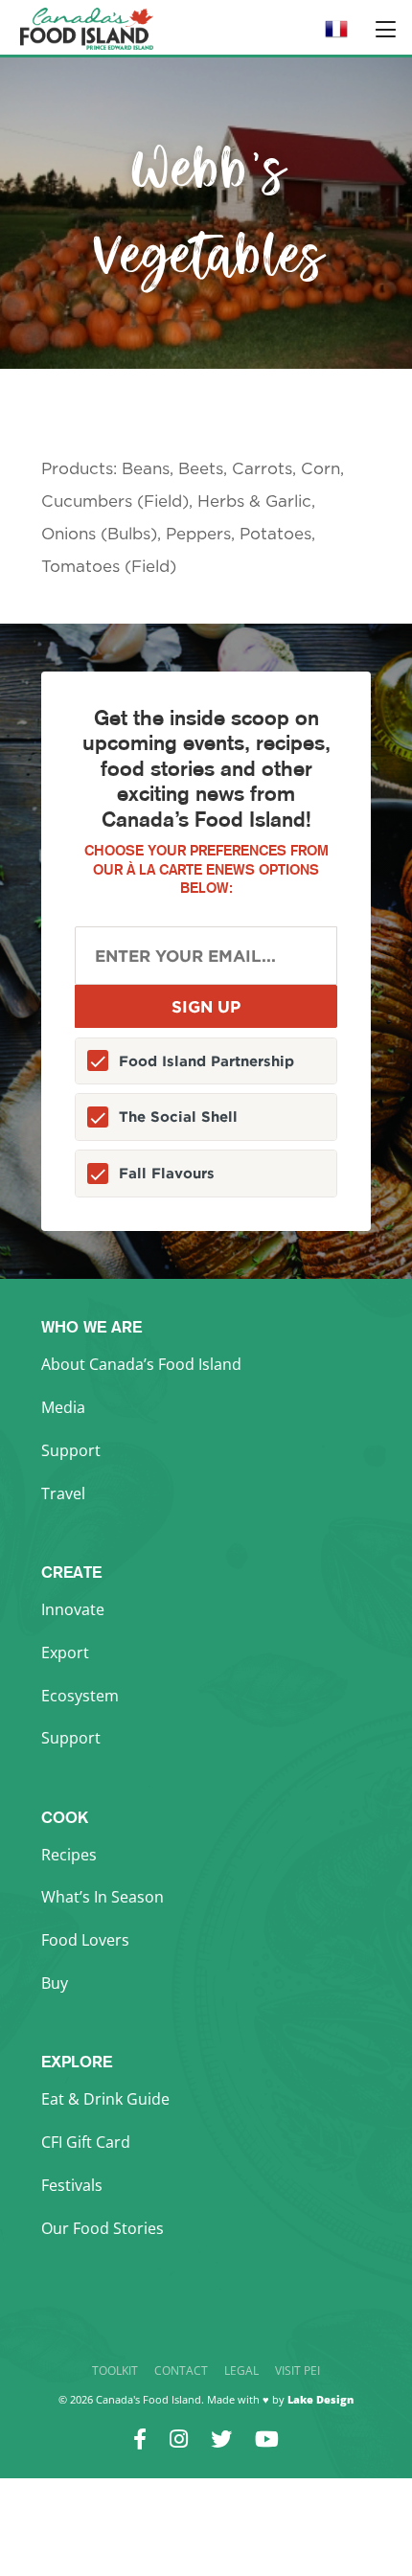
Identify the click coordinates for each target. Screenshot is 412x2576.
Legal (241, 2371)
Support (71, 1450)
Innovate (73, 1609)
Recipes (69, 1855)
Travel (63, 1493)
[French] (336, 35)
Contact (181, 2371)
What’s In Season (103, 1897)
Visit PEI (298, 2371)
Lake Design (320, 2399)
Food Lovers (85, 1940)
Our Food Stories (103, 2228)
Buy (55, 1983)
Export (65, 1653)
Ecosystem (80, 1696)
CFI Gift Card (86, 2142)
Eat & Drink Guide (105, 2099)
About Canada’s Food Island (141, 1364)
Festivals (72, 2185)
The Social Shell (178, 1117)
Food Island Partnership (206, 1061)
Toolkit (115, 2371)
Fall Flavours (167, 1173)
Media (63, 1407)
